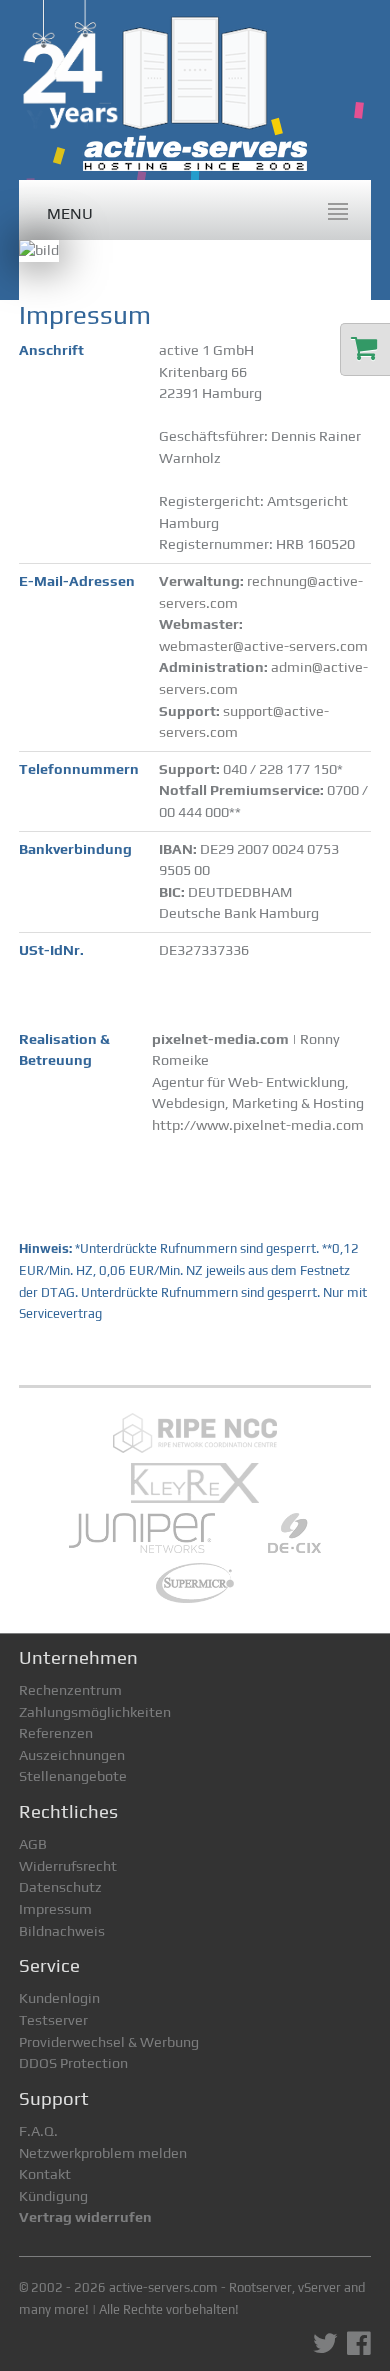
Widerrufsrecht (68, 1866)
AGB (33, 1844)
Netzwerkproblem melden (103, 2153)
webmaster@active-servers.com (263, 646)
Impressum (55, 1909)
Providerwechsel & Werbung (109, 2042)
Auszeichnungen (72, 1755)
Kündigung (53, 2196)
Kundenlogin (59, 1998)
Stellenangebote (73, 1776)
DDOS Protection (73, 2063)
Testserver (53, 2020)
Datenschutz (60, 1887)
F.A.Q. (38, 2131)
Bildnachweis (62, 1931)
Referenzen (56, 1733)
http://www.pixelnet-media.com (258, 1125)
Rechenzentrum (70, 1690)
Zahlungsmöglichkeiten (95, 1712)
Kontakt (45, 2174)
